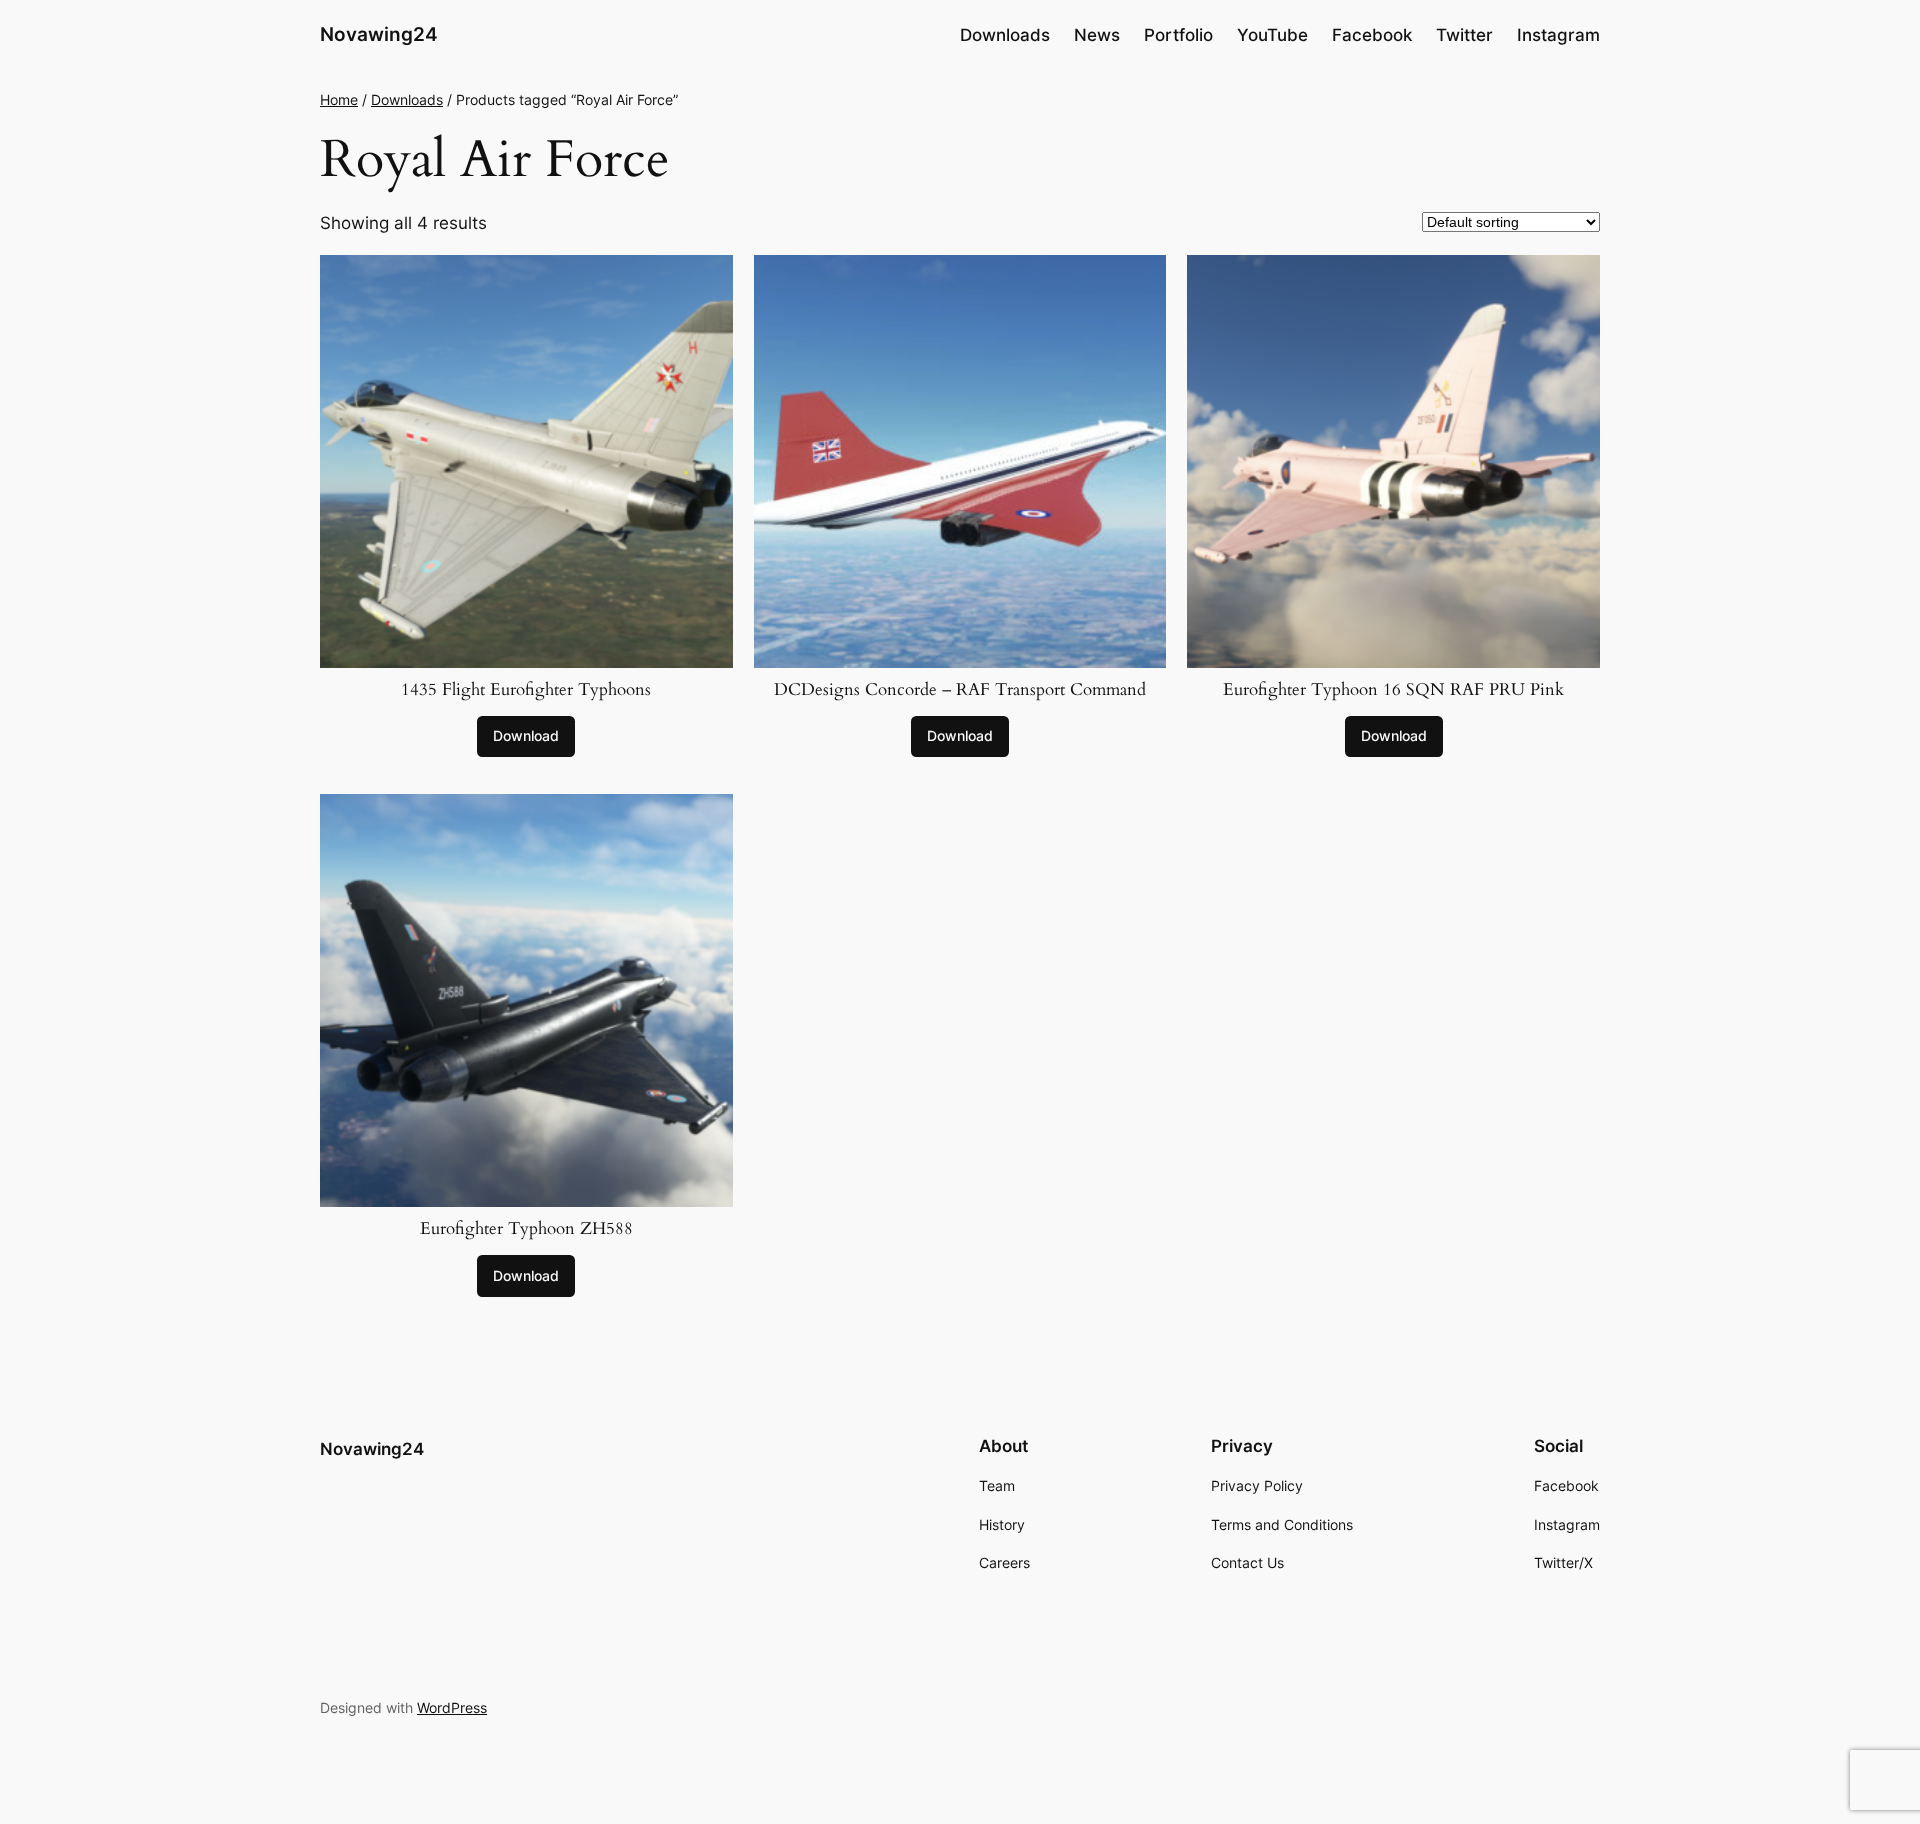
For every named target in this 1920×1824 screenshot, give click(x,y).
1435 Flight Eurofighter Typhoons (526, 690)
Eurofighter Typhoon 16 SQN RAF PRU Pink (1393, 690)
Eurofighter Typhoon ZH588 (526, 1229)
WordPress (452, 1707)
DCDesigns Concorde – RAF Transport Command (960, 690)
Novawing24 (379, 34)
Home (339, 99)
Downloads (407, 99)
